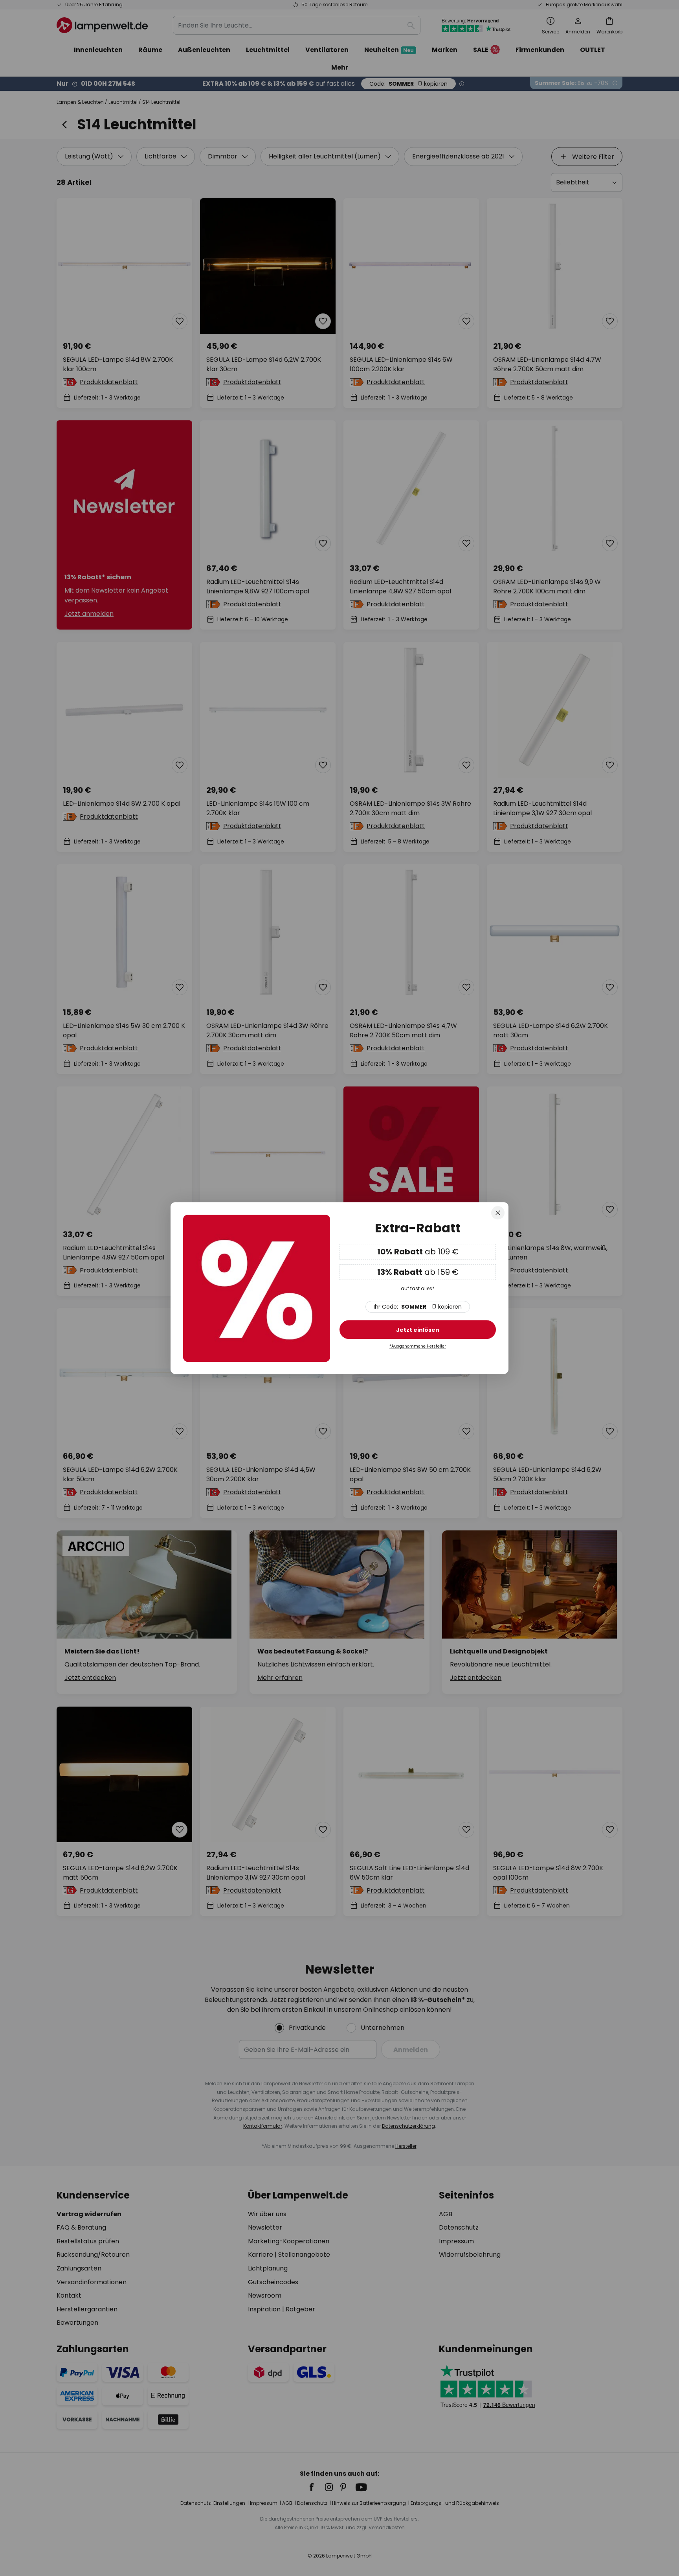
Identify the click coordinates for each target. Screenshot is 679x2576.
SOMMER (418, 1307)
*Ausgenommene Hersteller (418, 1347)
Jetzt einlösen (418, 1330)
